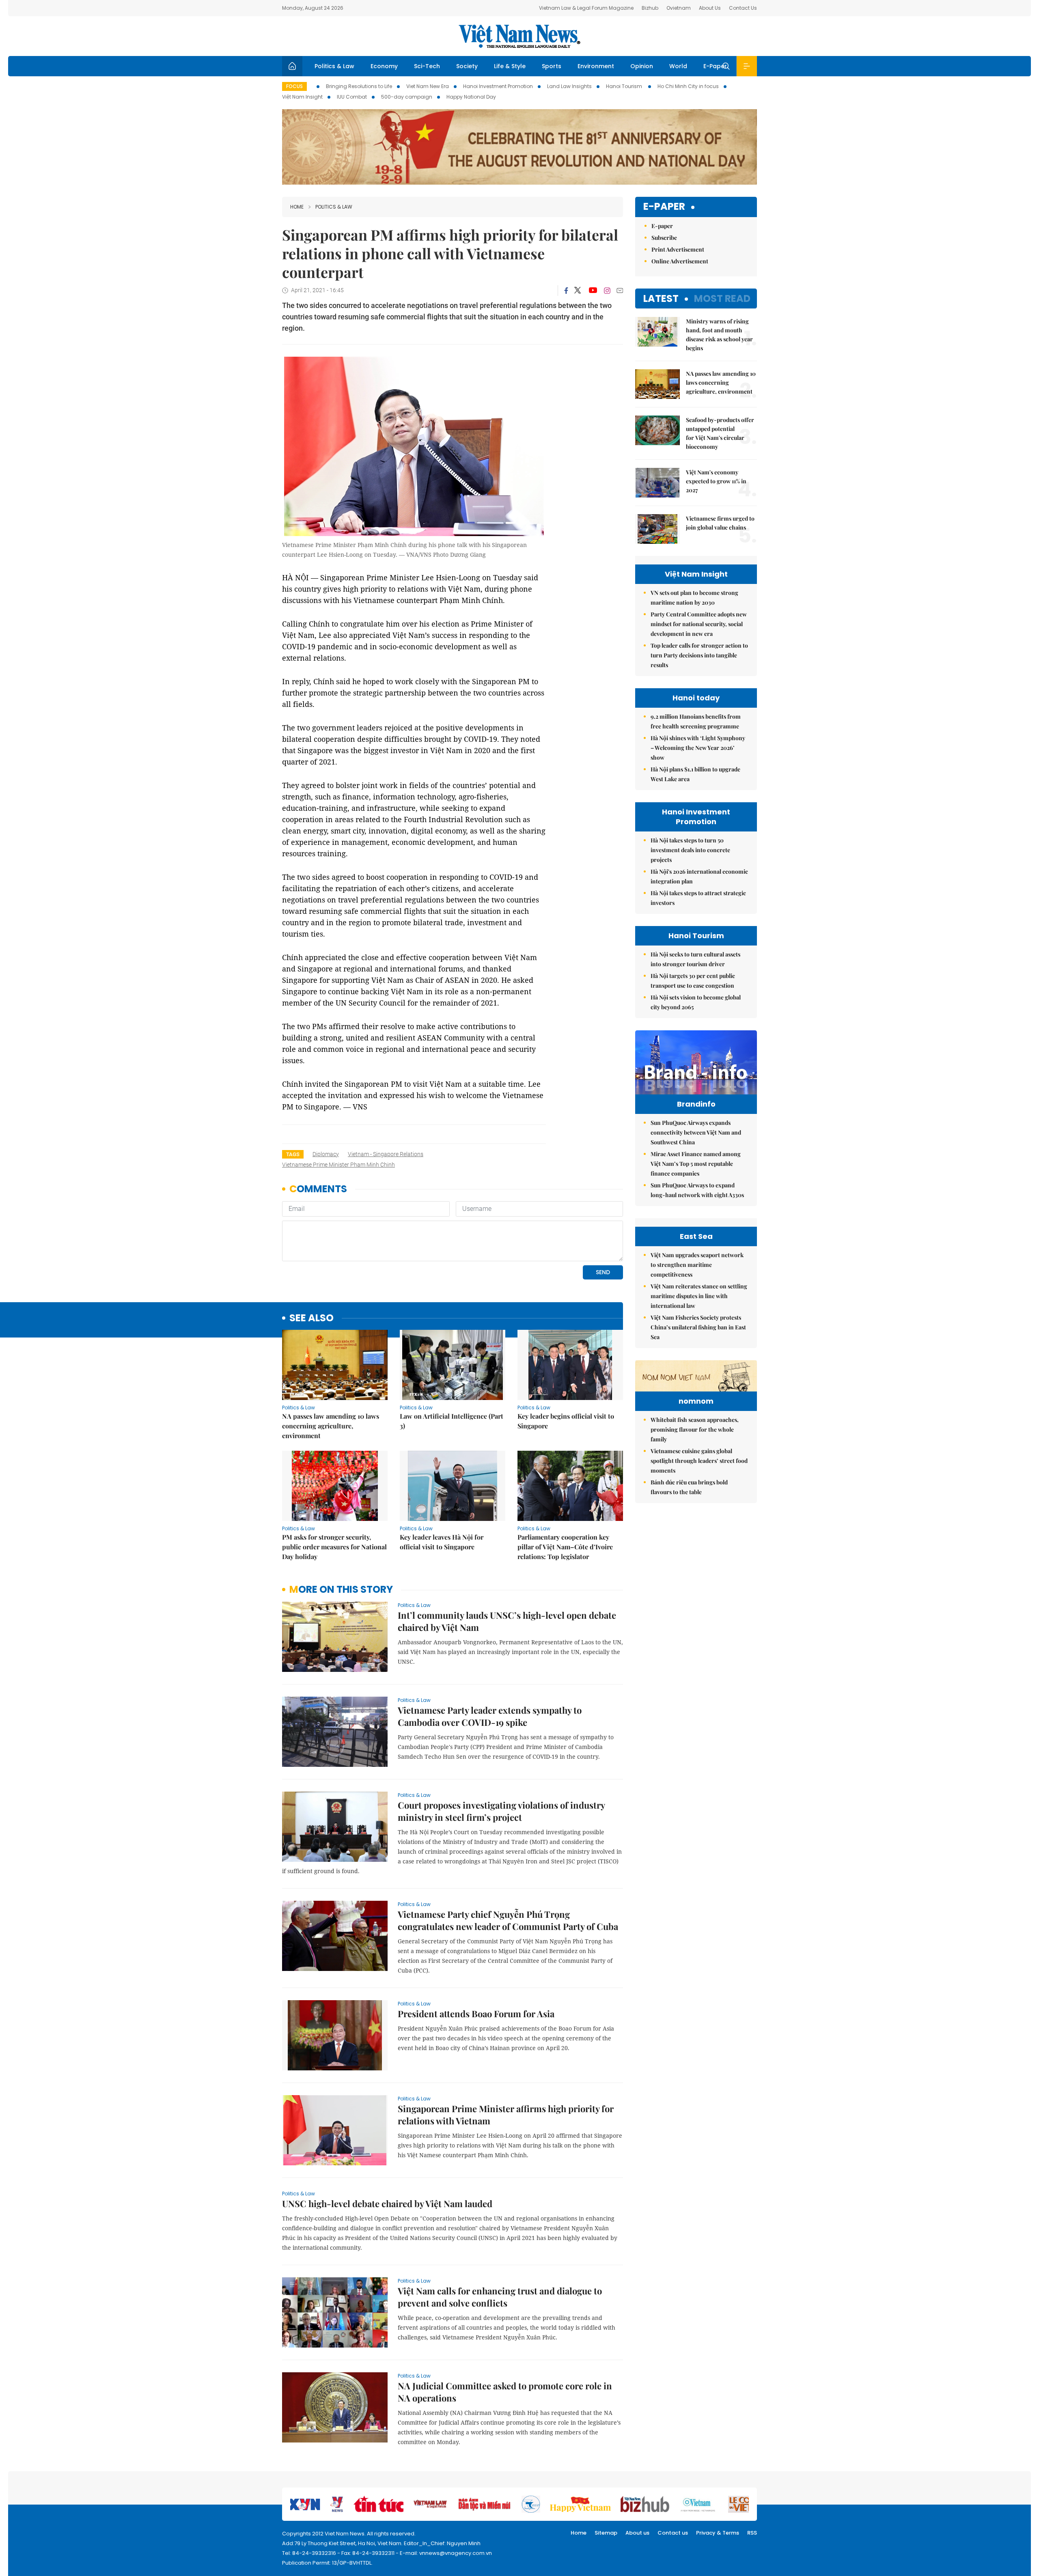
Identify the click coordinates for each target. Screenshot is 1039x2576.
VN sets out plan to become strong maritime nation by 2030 (694, 598)
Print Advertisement (678, 249)
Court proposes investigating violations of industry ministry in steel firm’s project (501, 1811)
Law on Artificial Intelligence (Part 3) (452, 1421)
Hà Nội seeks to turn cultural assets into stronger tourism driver (695, 959)
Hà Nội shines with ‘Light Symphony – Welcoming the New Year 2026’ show (698, 748)
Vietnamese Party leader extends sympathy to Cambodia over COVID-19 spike (490, 1716)
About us (637, 2533)
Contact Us (743, 8)
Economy (384, 66)
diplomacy (326, 1154)
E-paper (664, 207)
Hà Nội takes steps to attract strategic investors (698, 898)
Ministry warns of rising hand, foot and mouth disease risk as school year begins (719, 335)
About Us (710, 8)
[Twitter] (578, 291)
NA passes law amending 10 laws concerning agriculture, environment (331, 1426)
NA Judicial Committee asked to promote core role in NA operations (505, 2392)
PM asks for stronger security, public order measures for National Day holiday (334, 1547)
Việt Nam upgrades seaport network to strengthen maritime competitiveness (697, 1265)
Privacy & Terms (718, 2533)
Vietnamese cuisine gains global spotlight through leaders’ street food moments (699, 1461)
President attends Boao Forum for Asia (476, 2014)
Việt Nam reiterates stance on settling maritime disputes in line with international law (699, 1296)
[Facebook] (566, 291)
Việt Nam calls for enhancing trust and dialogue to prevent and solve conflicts (500, 2297)
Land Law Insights (569, 86)
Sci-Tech (427, 66)
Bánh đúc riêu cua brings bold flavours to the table (689, 1487)
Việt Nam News (519, 36)
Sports (552, 66)
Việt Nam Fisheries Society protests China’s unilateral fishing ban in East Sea (698, 1327)
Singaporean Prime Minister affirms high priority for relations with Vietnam (506, 2115)
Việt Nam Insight (302, 97)
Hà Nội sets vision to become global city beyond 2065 (696, 1002)
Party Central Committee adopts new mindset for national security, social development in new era (699, 624)
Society (467, 66)
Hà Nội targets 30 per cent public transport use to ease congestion (693, 981)
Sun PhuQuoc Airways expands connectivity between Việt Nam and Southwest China (696, 1132)
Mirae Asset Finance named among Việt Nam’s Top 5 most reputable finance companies (696, 1164)
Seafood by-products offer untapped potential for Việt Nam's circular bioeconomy (720, 433)
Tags (293, 1154)
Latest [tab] (661, 298)
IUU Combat (352, 97)
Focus (294, 86)
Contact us (673, 2533)
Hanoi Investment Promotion (498, 86)
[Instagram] (607, 291)
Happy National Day (471, 97)
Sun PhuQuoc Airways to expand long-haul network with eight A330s (697, 1190)
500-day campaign (407, 97)
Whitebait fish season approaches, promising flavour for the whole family (695, 1429)
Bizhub (650, 8)
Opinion (642, 66)
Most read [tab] (722, 298)
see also (311, 1318)
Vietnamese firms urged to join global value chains (720, 523)
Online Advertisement (680, 261)
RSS (752, 2533)
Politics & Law (334, 66)
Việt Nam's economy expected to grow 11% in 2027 (716, 481)
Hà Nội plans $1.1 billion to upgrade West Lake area (695, 774)
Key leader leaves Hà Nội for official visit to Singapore (442, 1542)
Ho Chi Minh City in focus (688, 86)
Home (297, 207)
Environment (596, 66)
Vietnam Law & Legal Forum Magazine (586, 8)
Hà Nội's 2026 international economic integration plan (699, 876)
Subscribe (664, 238)
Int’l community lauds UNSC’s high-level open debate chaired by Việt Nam (507, 1621)
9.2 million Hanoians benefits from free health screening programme (696, 721)
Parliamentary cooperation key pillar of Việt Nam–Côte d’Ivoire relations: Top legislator (565, 1547)
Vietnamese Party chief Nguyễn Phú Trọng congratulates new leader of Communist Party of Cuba (508, 1920)
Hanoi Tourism (625, 86)
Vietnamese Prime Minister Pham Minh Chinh (338, 1165)
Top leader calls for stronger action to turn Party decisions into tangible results (699, 655)
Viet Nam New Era (428, 86)
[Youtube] (593, 291)
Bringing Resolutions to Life (359, 86)
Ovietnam (679, 8)
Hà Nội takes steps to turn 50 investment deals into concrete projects (690, 850)
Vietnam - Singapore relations (386, 1154)
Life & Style (510, 66)
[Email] (620, 290)
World (678, 66)
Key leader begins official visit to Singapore (566, 1421)
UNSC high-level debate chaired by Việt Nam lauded (387, 2203)
